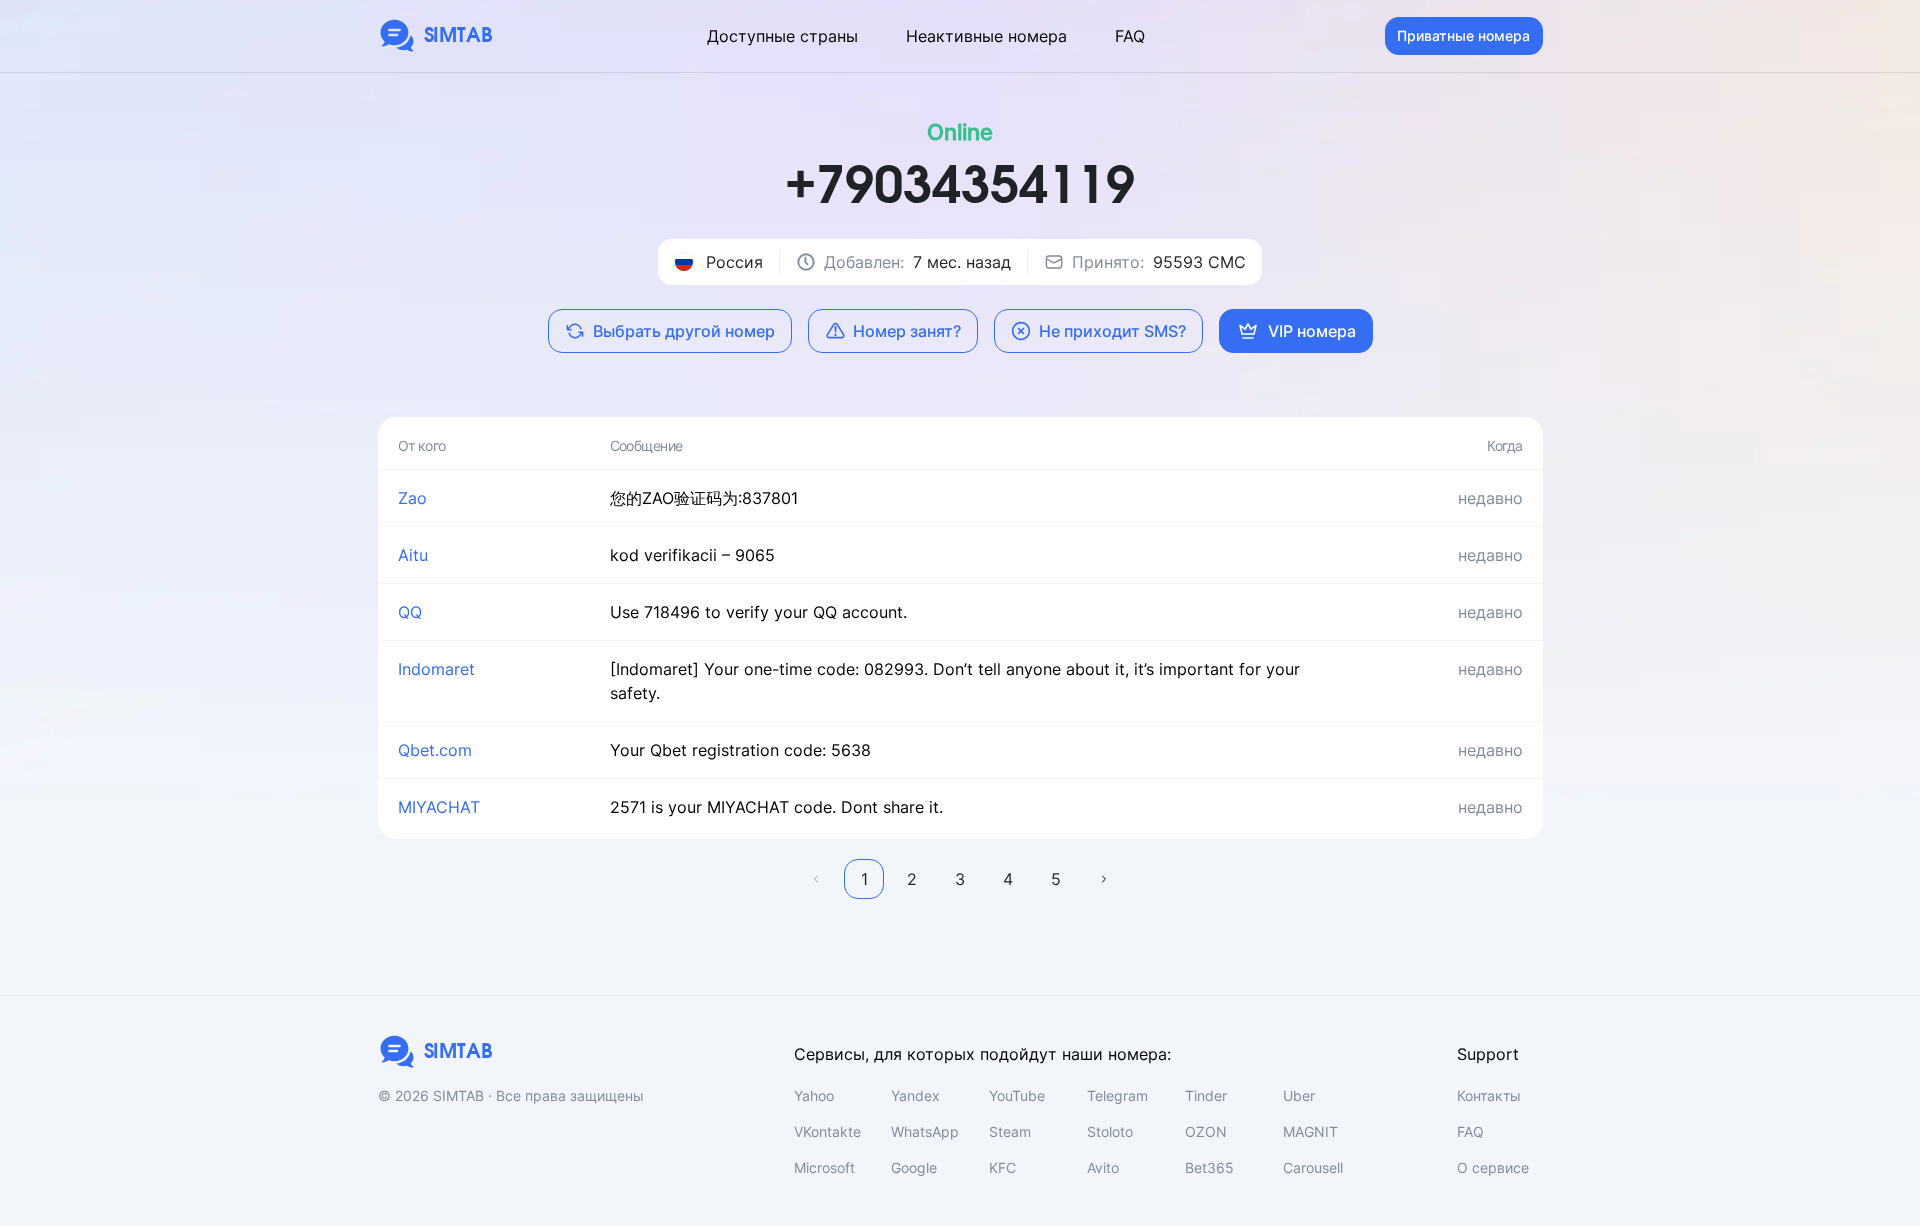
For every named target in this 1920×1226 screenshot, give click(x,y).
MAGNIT (1310, 1131)
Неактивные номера (986, 36)
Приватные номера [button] (1463, 35)
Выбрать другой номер (684, 331)
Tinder (1206, 1095)
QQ (410, 612)
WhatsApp (925, 1131)
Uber (1299, 1095)
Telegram (1117, 1095)
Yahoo (814, 1095)
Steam (1010, 1131)
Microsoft (824, 1167)
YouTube (1017, 1095)
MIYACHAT (439, 807)
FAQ (1130, 36)
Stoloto (1110, 1131)
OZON (1206, 1131)
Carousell (1313, 1167)
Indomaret (436, 669)
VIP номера (1312, 331)
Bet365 (1209, 1167)
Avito (1103, 1167)
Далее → (1104, 879)
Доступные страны (782, 36)
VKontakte (827, 1131)
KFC (1002, 1167)
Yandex (915, 1095)
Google (914, 1167)
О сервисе (1493, 1167)
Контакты (1489, 1095)
